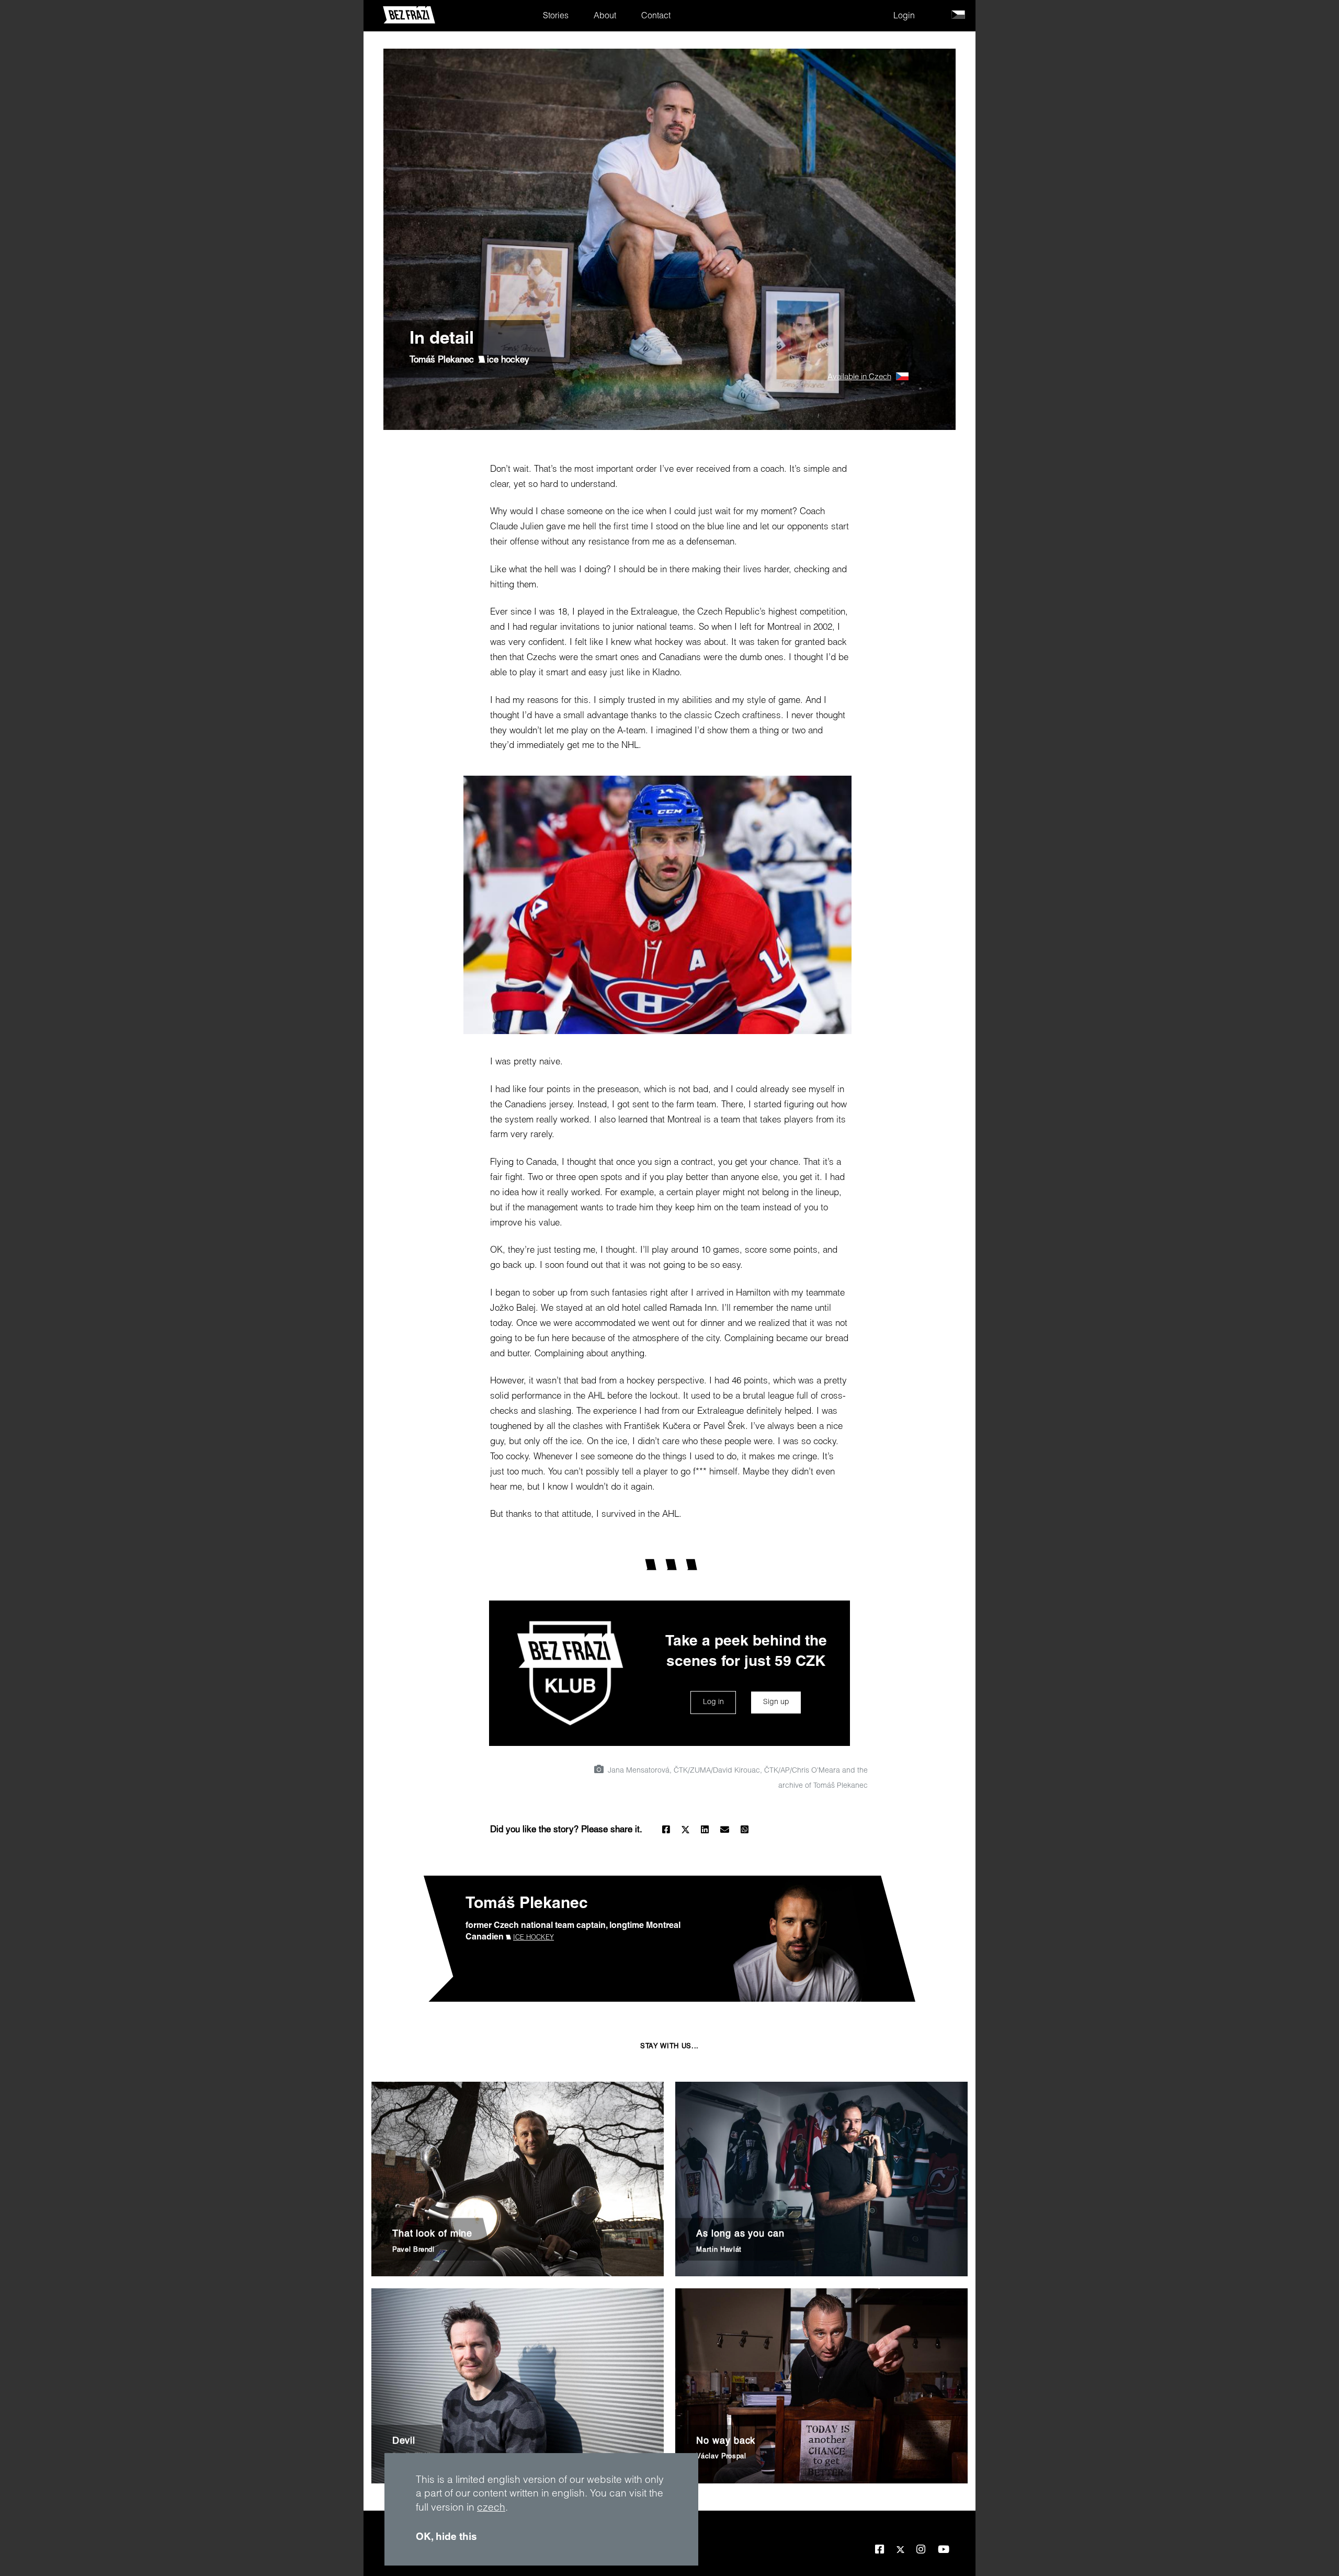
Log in (713, 1703)
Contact (656, 17)
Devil (404, 2442)
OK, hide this (446, 2538)
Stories (556, 17)
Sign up (776, 1703)
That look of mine (432, 2234)
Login (904, 17)
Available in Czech (859, 377)
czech (491, 2508)
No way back (726, 2442)
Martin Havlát (719, 2250)
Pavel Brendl (413, 2250)
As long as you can (740, 2234)
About (605, 17)
